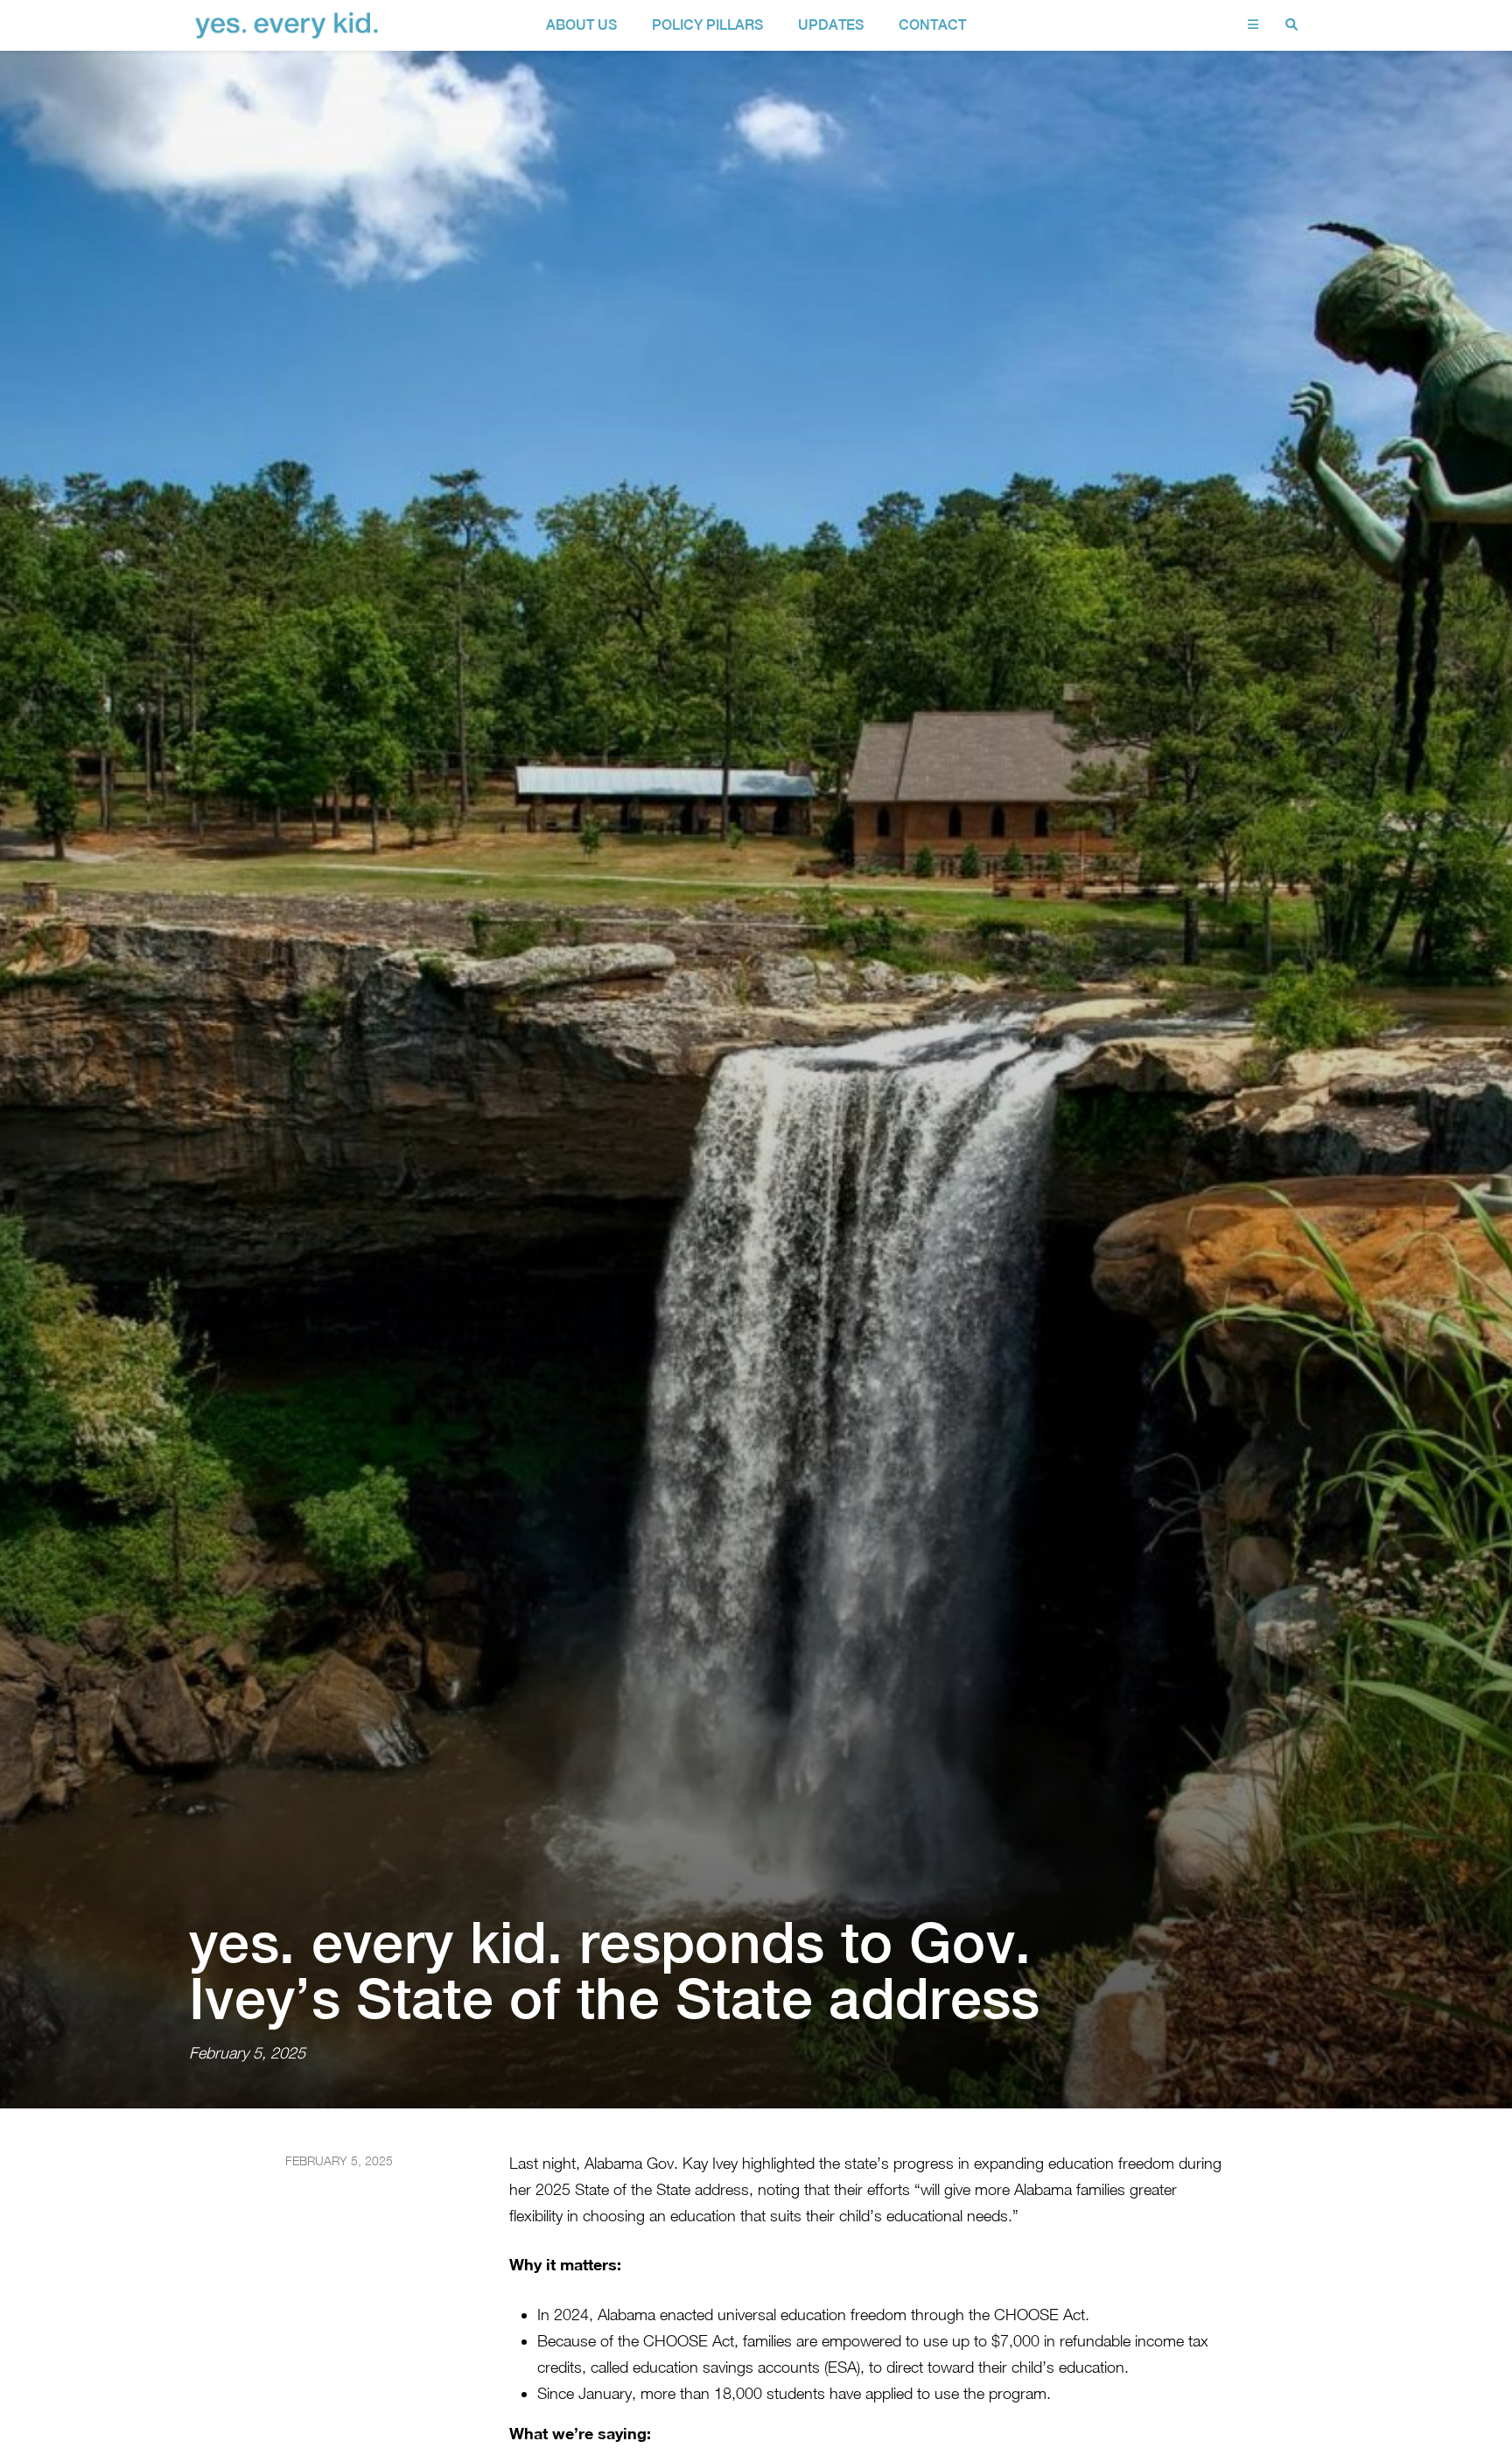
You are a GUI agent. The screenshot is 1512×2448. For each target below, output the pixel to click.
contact (932, 25)
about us (581, 25)
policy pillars (707, 25)
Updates (831, 25)
